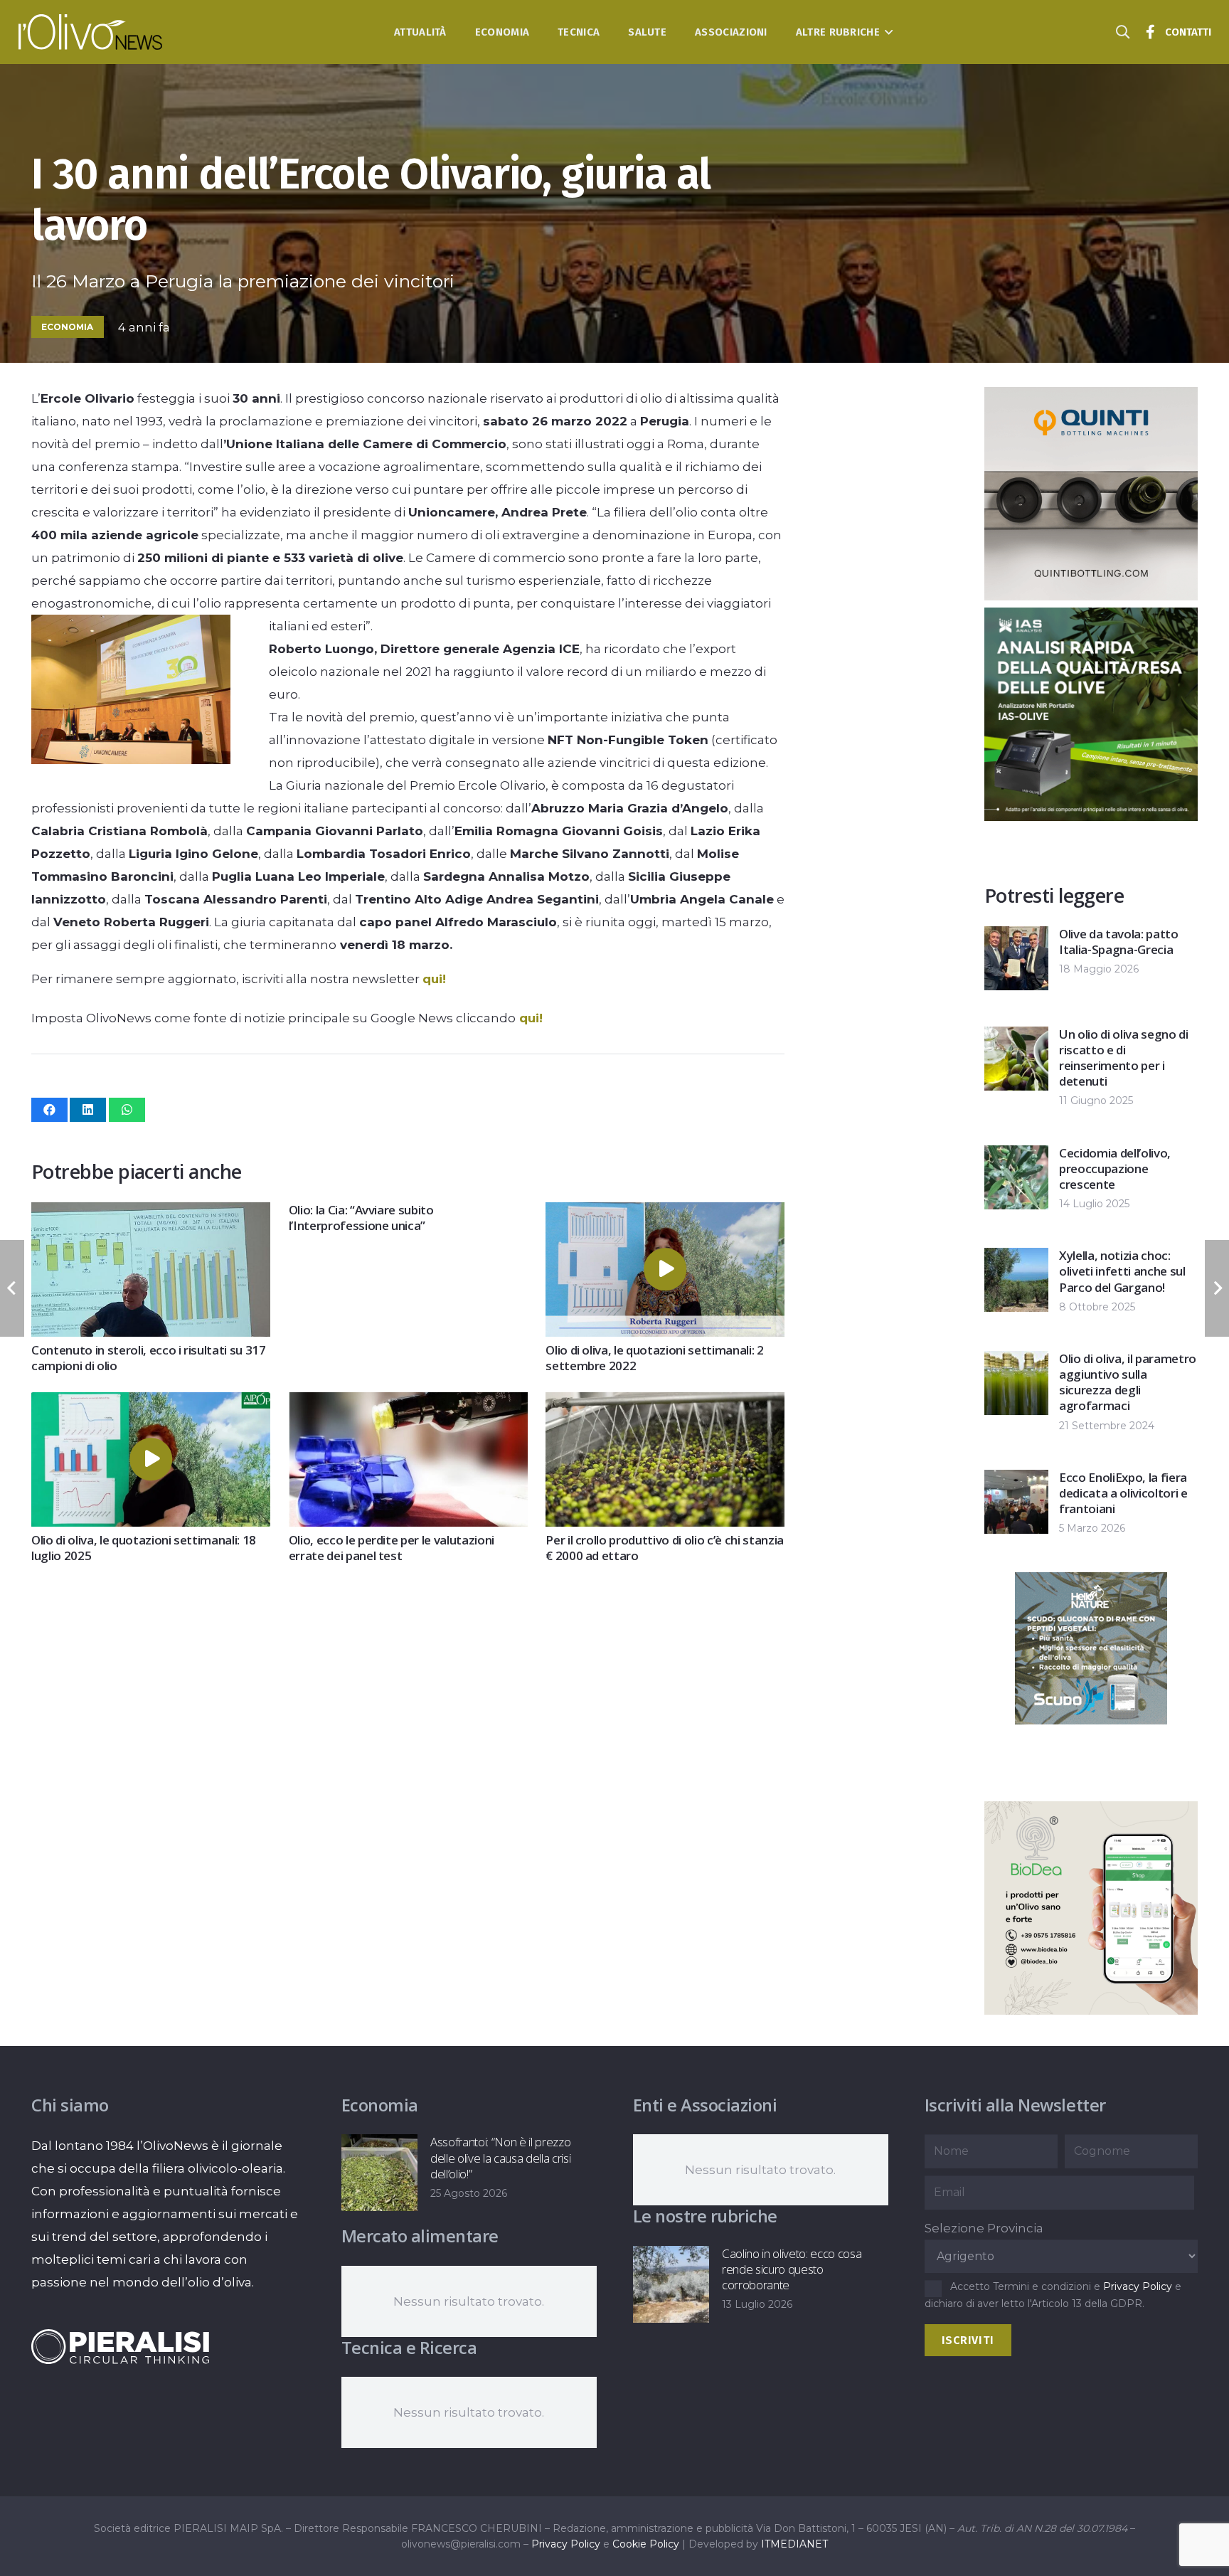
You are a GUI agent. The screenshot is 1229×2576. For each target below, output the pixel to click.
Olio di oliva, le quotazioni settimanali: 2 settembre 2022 (654, 1358)
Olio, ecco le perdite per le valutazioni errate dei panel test (392, 1548)
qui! (434, 979)
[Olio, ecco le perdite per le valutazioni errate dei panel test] (408, 1404)
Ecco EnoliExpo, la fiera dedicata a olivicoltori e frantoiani (1123, 1493)
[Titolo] (1151, 32)
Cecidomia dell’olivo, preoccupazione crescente (1115, 1168)
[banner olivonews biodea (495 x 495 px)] (1091, 2010)
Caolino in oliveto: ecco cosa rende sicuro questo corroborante (792, 2269)
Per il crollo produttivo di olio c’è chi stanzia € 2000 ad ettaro (665, 1548)
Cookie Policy (646, 2544)
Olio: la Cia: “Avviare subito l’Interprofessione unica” (361, 1218)
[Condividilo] (49, 1110)
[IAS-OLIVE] (1091, 817)
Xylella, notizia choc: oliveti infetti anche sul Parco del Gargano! (1122, 1271)
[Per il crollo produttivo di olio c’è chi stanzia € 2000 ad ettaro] (665, 1404)
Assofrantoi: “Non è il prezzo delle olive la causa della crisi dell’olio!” (500, 2157)
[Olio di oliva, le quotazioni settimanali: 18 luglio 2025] (151, 1404)
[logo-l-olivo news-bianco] (91, 32)
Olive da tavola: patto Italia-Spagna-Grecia (1119, 942)
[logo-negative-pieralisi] (120, 2346)
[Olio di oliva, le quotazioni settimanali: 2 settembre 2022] (665, 1214)
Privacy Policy (1138, 2286)
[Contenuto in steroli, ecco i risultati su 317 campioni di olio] (151, 1214)
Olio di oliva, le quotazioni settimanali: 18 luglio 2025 (144, 1548)
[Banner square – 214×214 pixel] (1091, 1720)
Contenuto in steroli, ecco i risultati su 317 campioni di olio (149, 1358)
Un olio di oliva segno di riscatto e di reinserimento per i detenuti (1124, 1058)
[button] (887, 32)
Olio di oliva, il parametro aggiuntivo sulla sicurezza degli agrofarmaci (1128, 1382)
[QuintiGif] (1091, 596)
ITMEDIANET (794, 2544)
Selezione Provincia (984, 2228)
